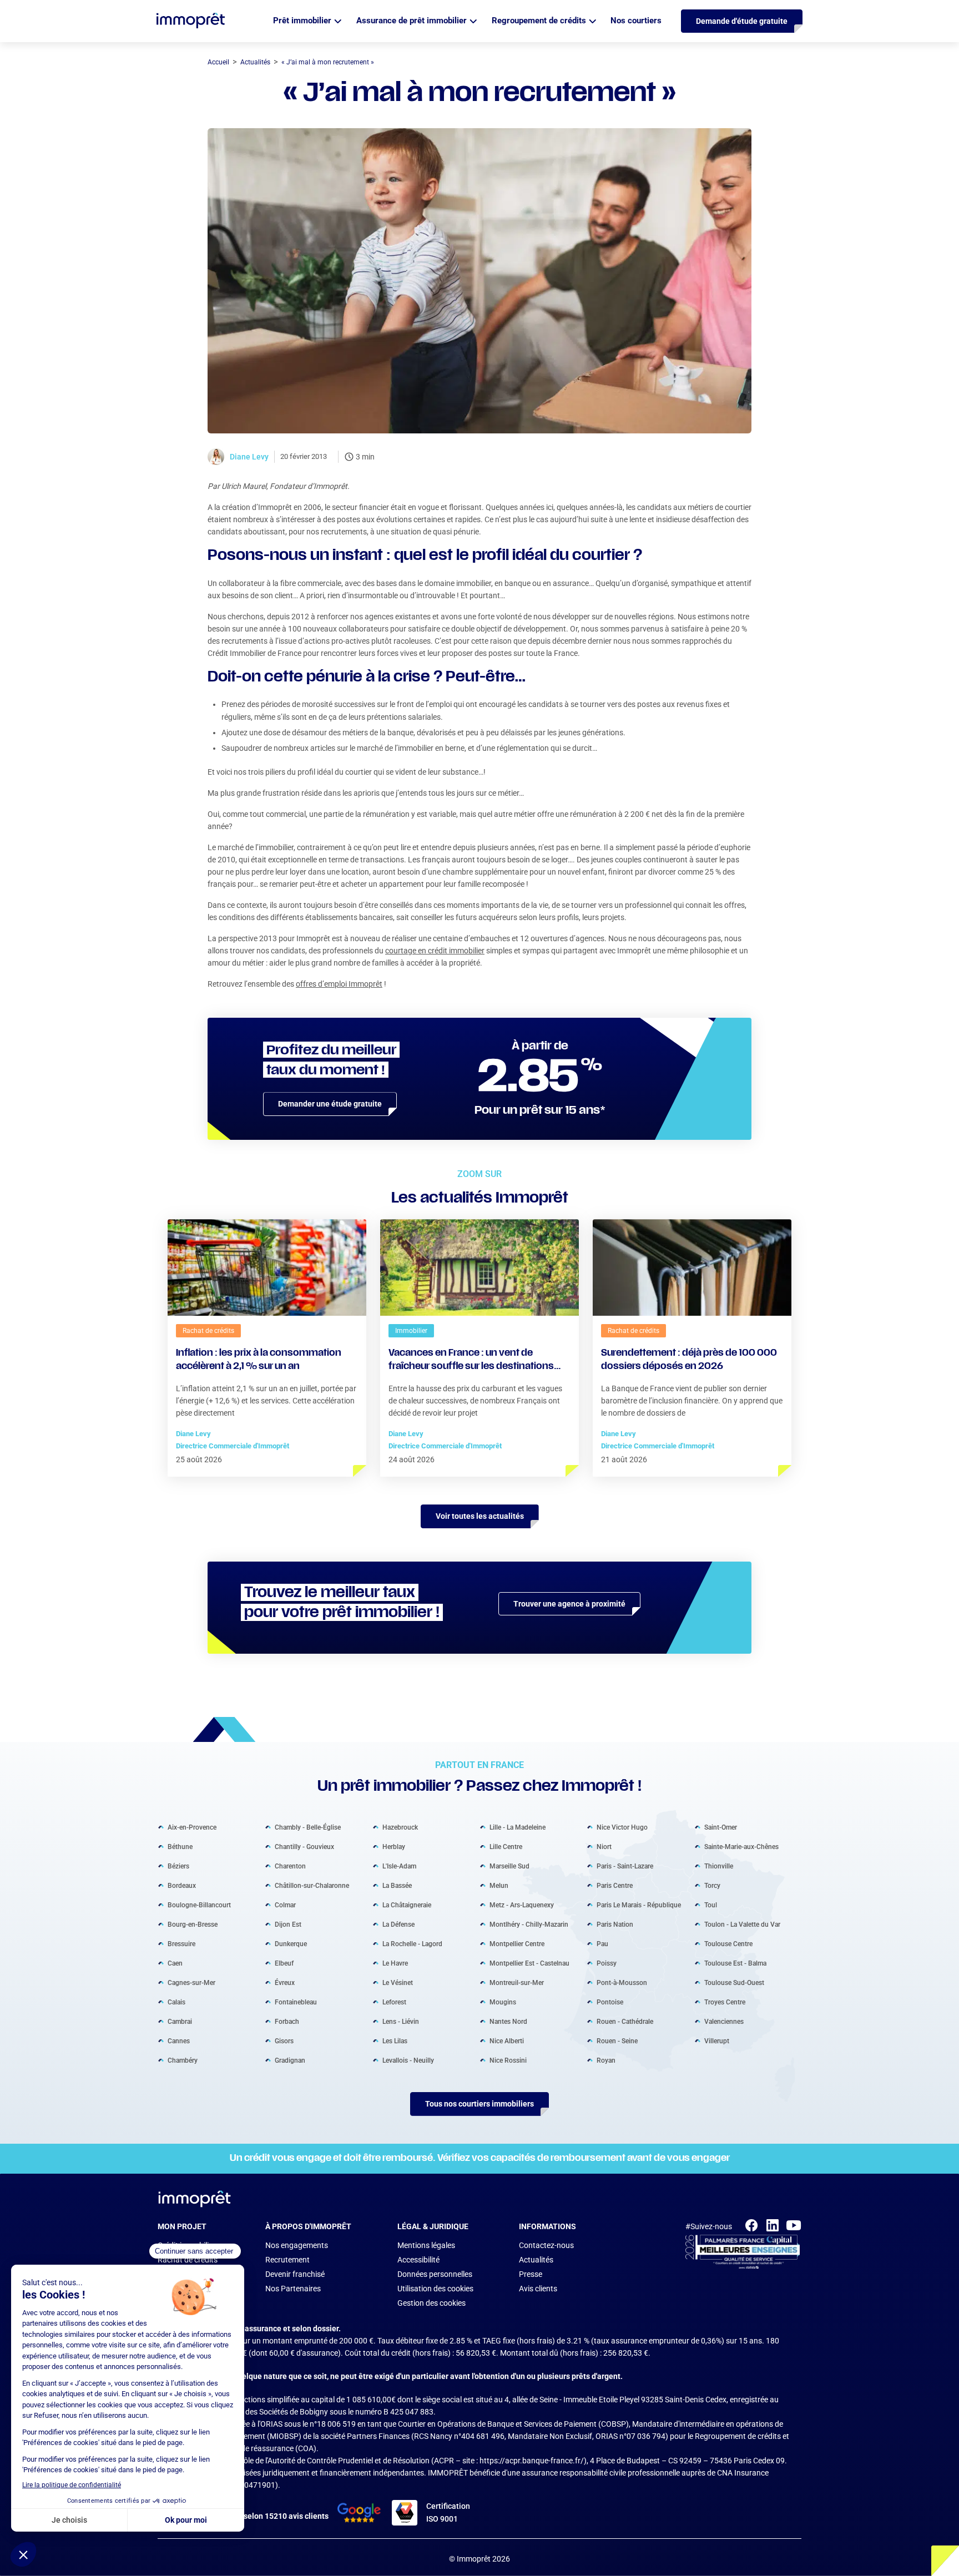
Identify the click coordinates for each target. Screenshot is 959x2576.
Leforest (394, 2002)
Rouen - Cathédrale (625, 2021)
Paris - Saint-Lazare (625, 1866)
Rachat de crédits (188, 2260)
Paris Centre (615, 1885)
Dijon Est (288, 1924)
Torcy (712, 1885)
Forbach (287, 2021)
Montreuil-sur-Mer (517, 1982)
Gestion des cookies (431, 2303)
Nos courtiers (636, 21)
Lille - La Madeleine (518, 1827)
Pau (602, 1943)
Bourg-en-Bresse (193, 1924)
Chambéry (183, 2060)
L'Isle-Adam (399, 1866)
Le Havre (395, 1963)
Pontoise (610, 2002)
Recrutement (287, 2260)
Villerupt (717, 2040)
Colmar (285, 1905)
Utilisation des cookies (435, 2289)
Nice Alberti (507, 2040)
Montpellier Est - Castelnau (529, 1963)
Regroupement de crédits (539, 21)
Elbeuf (284, 1963)
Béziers (178, 1866)
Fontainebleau (296, 2002)
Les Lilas (395, 2040)
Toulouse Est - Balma (735, 1963)
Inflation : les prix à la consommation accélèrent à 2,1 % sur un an (259, 1360)
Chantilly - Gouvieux (304, 1846)
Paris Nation (615, 1924)
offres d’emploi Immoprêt (339, 984)
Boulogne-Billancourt (199, 1905)
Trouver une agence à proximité (569, 1604)
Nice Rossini (508, 2060)
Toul (711, 1905)
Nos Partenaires (293, 2289)
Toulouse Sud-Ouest (734, 1982)
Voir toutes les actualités (480, 1516)
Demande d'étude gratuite (742, 21)
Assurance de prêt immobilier (412, 21)
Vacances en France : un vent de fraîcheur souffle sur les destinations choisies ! (471, 1361)
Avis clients (538, 2289)
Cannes (179, 2040)
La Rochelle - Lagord (412, 1943)
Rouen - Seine (617, 2040)
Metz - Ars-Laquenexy (522, 1905)
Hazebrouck (400, 1827)
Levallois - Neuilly (408, 2060)
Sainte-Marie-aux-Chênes (741, 1846)
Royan (606, 2060)
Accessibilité (418, 2260)
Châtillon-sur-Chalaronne (312, 1885)
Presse (531, 2274)
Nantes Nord (508, 2021)
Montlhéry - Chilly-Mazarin (529, 1924)
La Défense (398, 1924)
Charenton (290, 1866)
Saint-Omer (721, 1827)
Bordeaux (182, 1885)
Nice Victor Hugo (622, 1827)
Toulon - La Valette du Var (742, 1924)
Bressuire (181, 1943)
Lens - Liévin (401, 2021)
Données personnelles (435, 2274)
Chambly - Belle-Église (308, 1827)
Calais (176, 2002)
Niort (604, 1846)
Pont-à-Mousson (622, 1982)
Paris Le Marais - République (639, 1905)
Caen (175, 1963)
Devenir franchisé (295, 2274)
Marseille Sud (509, 1866)
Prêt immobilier (302, 21)
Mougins (503, 2002)
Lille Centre (506, 1846)
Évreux (285, 1982)
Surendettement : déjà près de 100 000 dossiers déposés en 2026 (689, 1360)
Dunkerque (291, 1943)
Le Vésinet (398, 1982)
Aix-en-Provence (192, 1827)
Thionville (719, 1866)
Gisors (284, 2040)
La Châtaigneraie (407, 1905)
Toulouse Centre (728, 1943)
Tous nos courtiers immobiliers (479, 2104)
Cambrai (180, 2021)
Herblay (394, 1846)
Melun (499, 1885)
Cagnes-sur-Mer (191, 1982)
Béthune (180, 1846)
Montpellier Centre (517, 1943)
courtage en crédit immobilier (435, 951)
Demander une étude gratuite (330, 1104)
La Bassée (397, 1885)
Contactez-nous (546, 2245)
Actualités (536, 2260)
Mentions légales (426, 2245)
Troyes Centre (725, 2002)
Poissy (607, 1963)
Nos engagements (297, 2245)
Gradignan (290, 2060)
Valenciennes (724, 2021)
